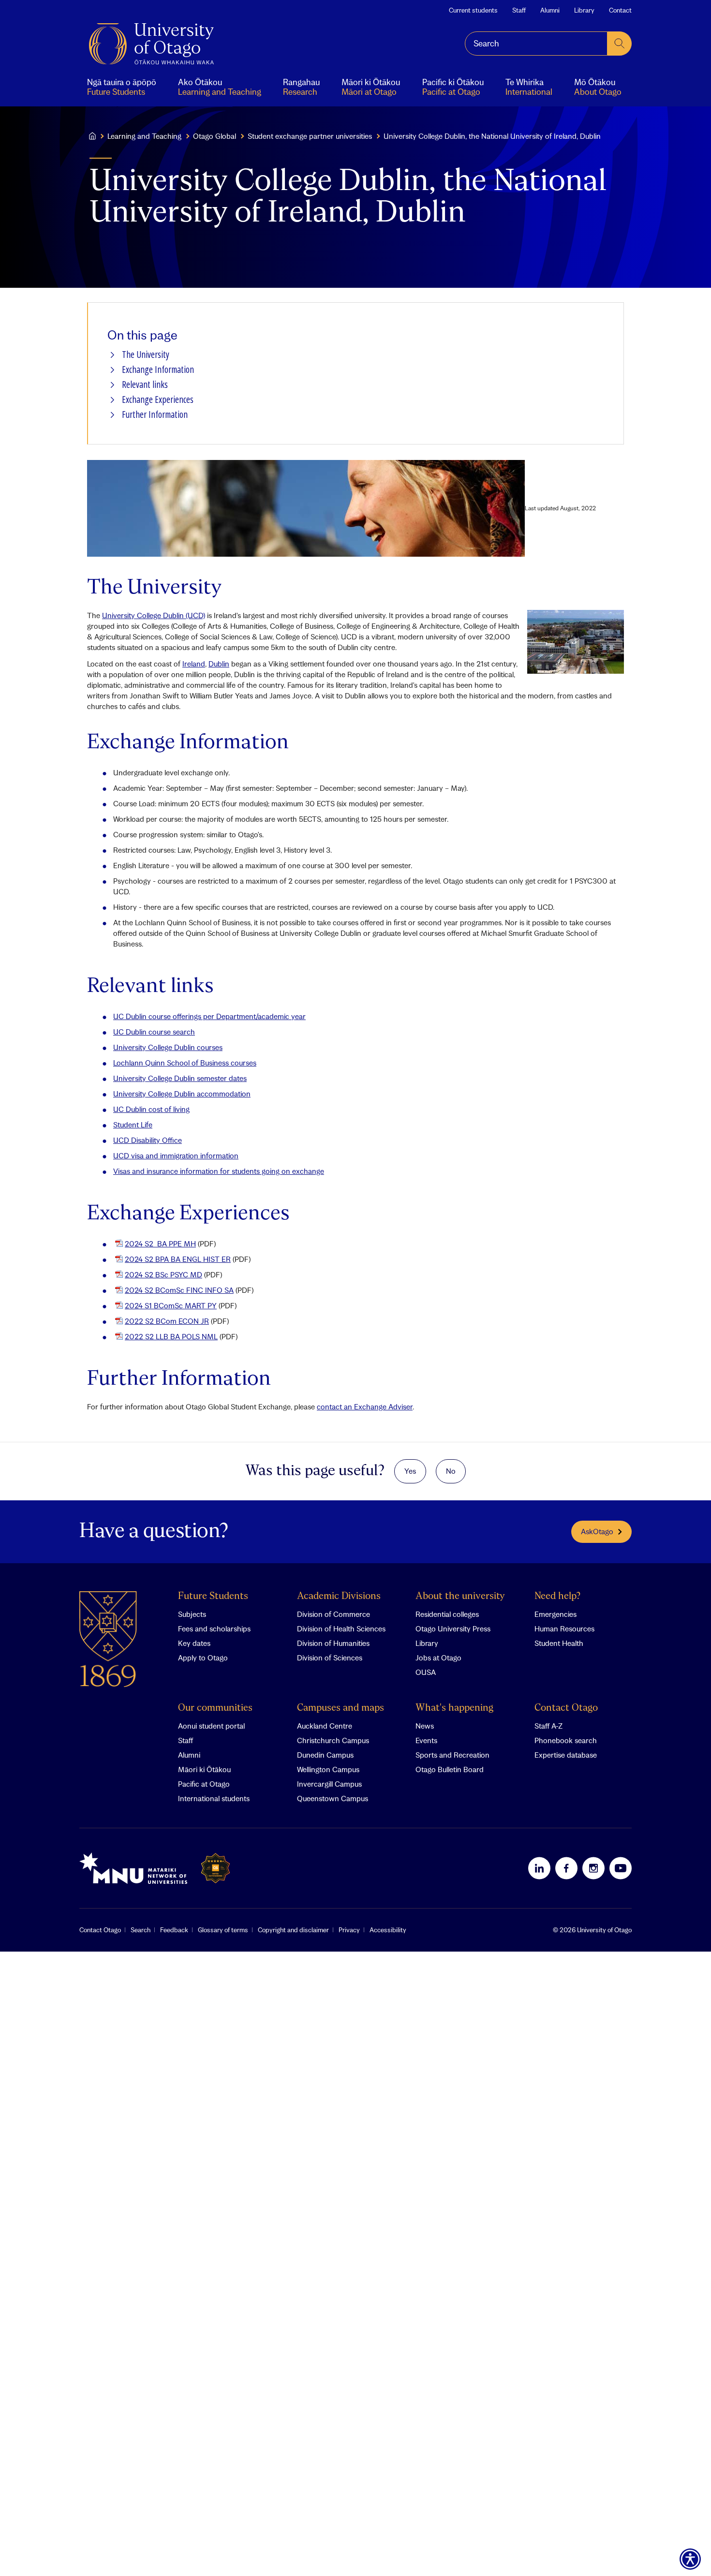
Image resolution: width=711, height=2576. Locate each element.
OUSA (426, 1672)
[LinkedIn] (539, 1868)
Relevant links (145, 385)
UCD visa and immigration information (176, 1155)
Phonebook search (566, 1740)
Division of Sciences (330, 1658)
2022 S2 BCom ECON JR (167, 1321)
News (425, 1726)
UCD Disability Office (148, 1140)
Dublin (219, 664)
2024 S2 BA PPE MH (160, 1244)
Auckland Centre (325, 1726)
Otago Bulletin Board (450, 1769)
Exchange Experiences (158, 400)
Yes (410, 1471)
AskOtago (597, 1531)
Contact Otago (566, 1708)
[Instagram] (593, 1868)
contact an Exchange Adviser (365, 1406)
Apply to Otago (203, 1658)
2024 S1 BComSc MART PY (171, 1305)
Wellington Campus (328, 1769)
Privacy (349, 1930)
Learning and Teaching (144, 136)
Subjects (192, 1614)
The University (146, 355)
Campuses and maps (341, 1708)
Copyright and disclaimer (293, 1930)
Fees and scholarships (214, 1629)
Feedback (174, 1930)
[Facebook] (566, 1868)
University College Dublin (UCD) (154, 615)
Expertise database (566, 1755)
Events (426, 1740)
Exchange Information (158, 370)
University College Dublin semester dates (180, 1078)
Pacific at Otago (204, 1784)
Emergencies (555, 1614)
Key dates (194, 1643)
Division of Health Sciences (341, 1629)
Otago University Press (453, 1629)
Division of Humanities (333, 1643)
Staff (519, 10)
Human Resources (564, 1629)
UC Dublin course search (154, 1032)
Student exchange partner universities (310, 136)
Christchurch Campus (333, 1740)
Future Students (213, 1596)
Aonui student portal (211, 1726)
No (451, 1471)
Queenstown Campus (333, 1798)
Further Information (155, 415)
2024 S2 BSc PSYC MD (163, 1274)
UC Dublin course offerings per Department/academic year (209, 1016)
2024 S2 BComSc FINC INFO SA (179, 1290)
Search (141, 1930)
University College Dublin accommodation (182, 1094)
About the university (460, 1596)
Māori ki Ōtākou (204, 1769)
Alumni (550, 10)
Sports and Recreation (452, 1755)
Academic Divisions (339, 1596)
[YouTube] (621, 1868)
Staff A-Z (548, 1726)
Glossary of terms (223, 1930)
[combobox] (536, 44)
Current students (473, 10)
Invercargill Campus (329, 1784)
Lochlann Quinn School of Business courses (185, 1063)
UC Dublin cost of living (151, 1109)
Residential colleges (447, 1614)
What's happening (454, 1708)
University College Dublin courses (168, 1047)
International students (214, 1798)
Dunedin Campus (325, 1755)
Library (584, 10)
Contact (620, 10)
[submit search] (620, 44)
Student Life (133, 1125)
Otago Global (215, 136)
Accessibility (388, 1930)
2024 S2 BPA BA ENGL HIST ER (178, 1259)
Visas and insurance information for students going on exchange (219, 1171)
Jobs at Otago (438, 1658)
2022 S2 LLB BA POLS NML (171, 1336)
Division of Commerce (333, 1614)
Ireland (194, 664)
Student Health (559, 1643)
